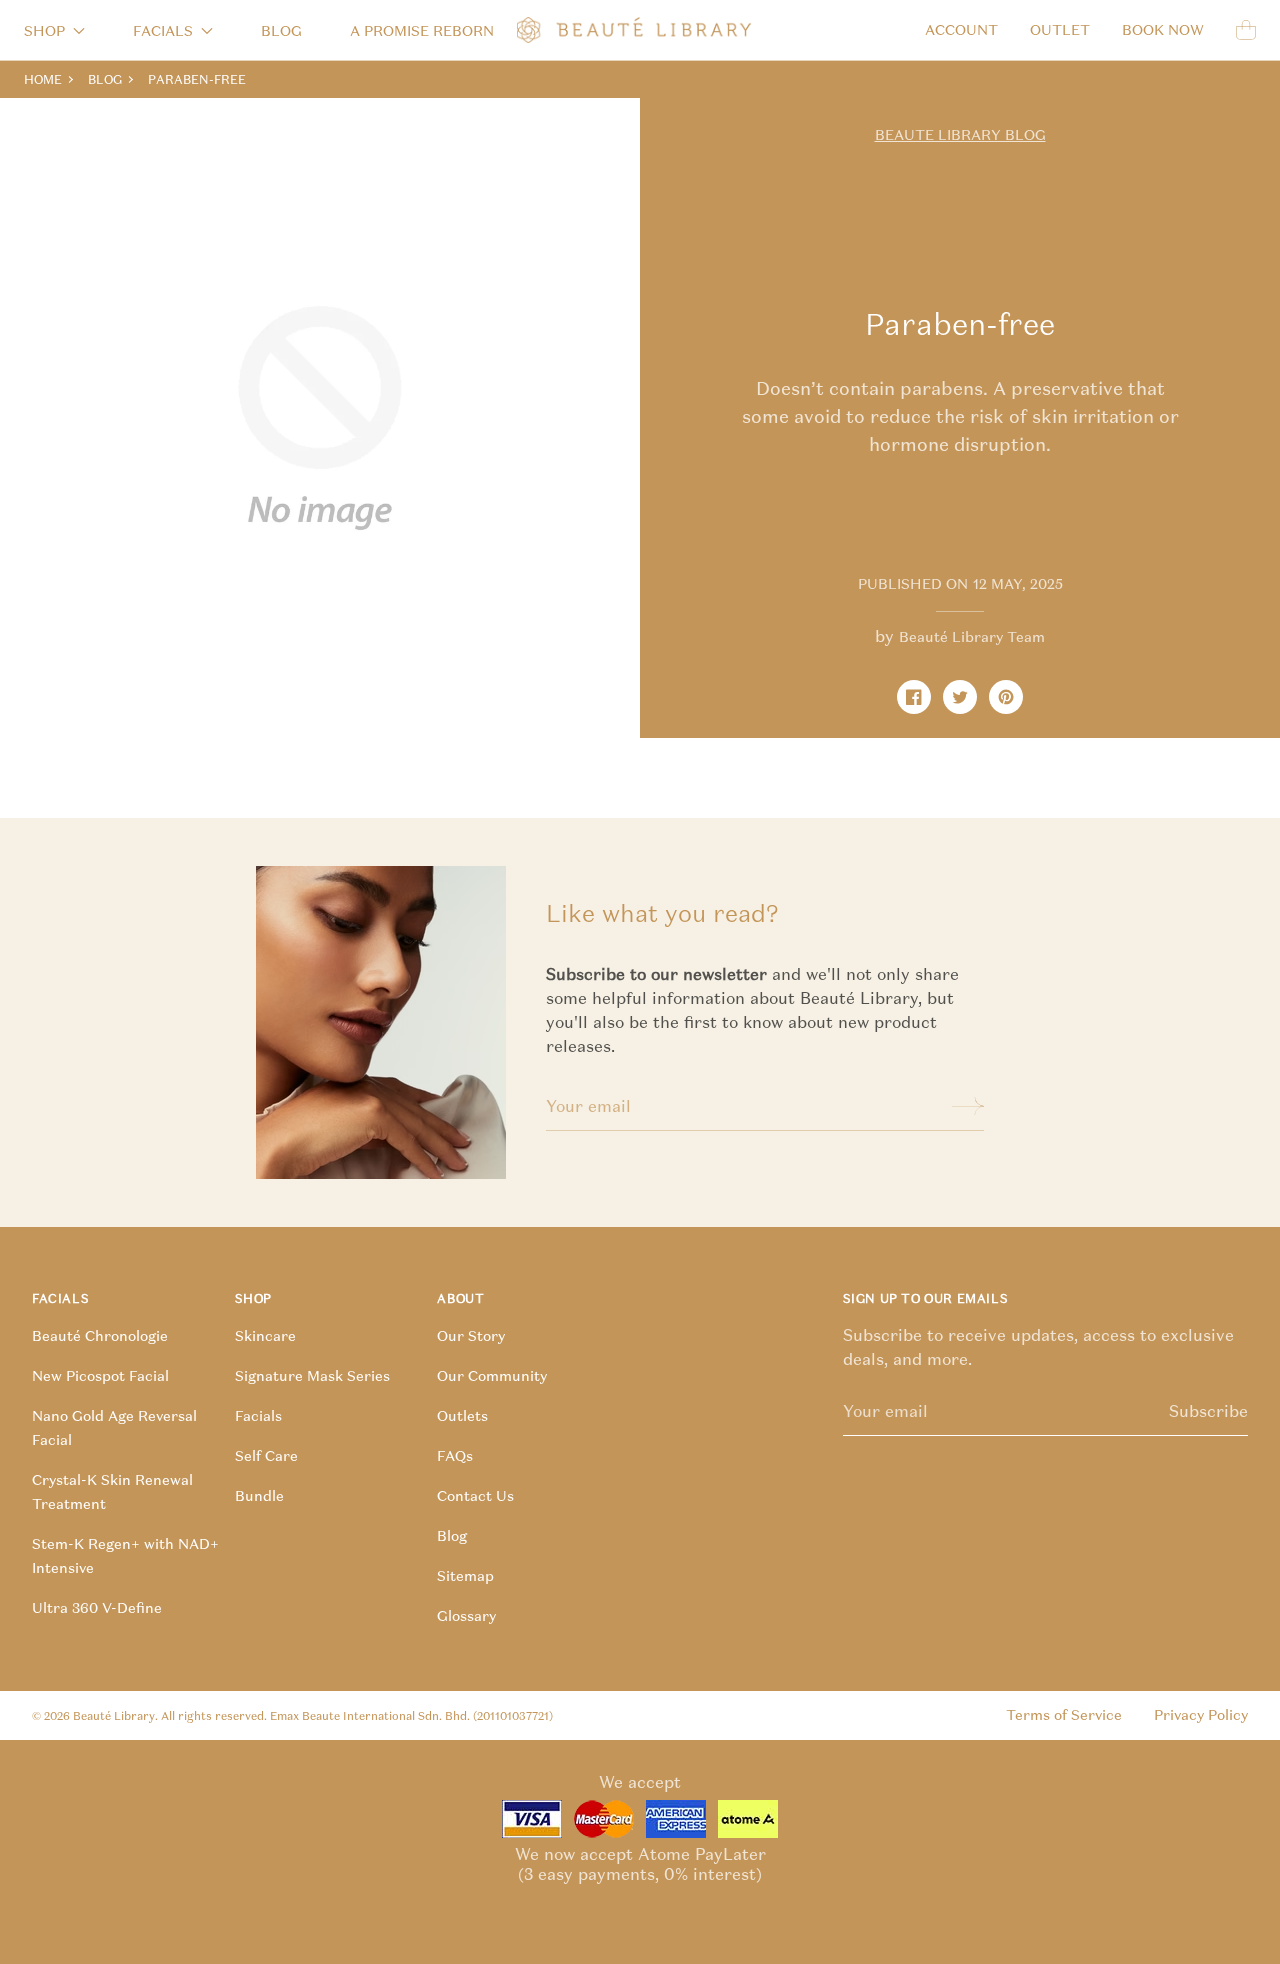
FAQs (455, 1456)
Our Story (471, 1336)
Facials (258, 1416)
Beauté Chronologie (100, 1336)
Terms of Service (1064, 1715)
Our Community (492, 1376)
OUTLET (1060, 30)
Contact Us (475, 1496)
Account (961, 29)
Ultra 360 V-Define (97, 1608)
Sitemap (465, 1576)
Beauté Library (114, 1716)
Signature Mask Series (312, 1376)
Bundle (259, 1496)
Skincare (265, 1336)
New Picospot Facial (100, 1376)
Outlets (462, 1416)
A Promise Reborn (422, 31)
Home (43, 79)
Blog (281, 31)
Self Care (266, 1456)
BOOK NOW (1163, 30)
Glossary (466, 1616)
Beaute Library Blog (960, 135)
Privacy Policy (1201, 1715)
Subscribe (1208, 1411)
